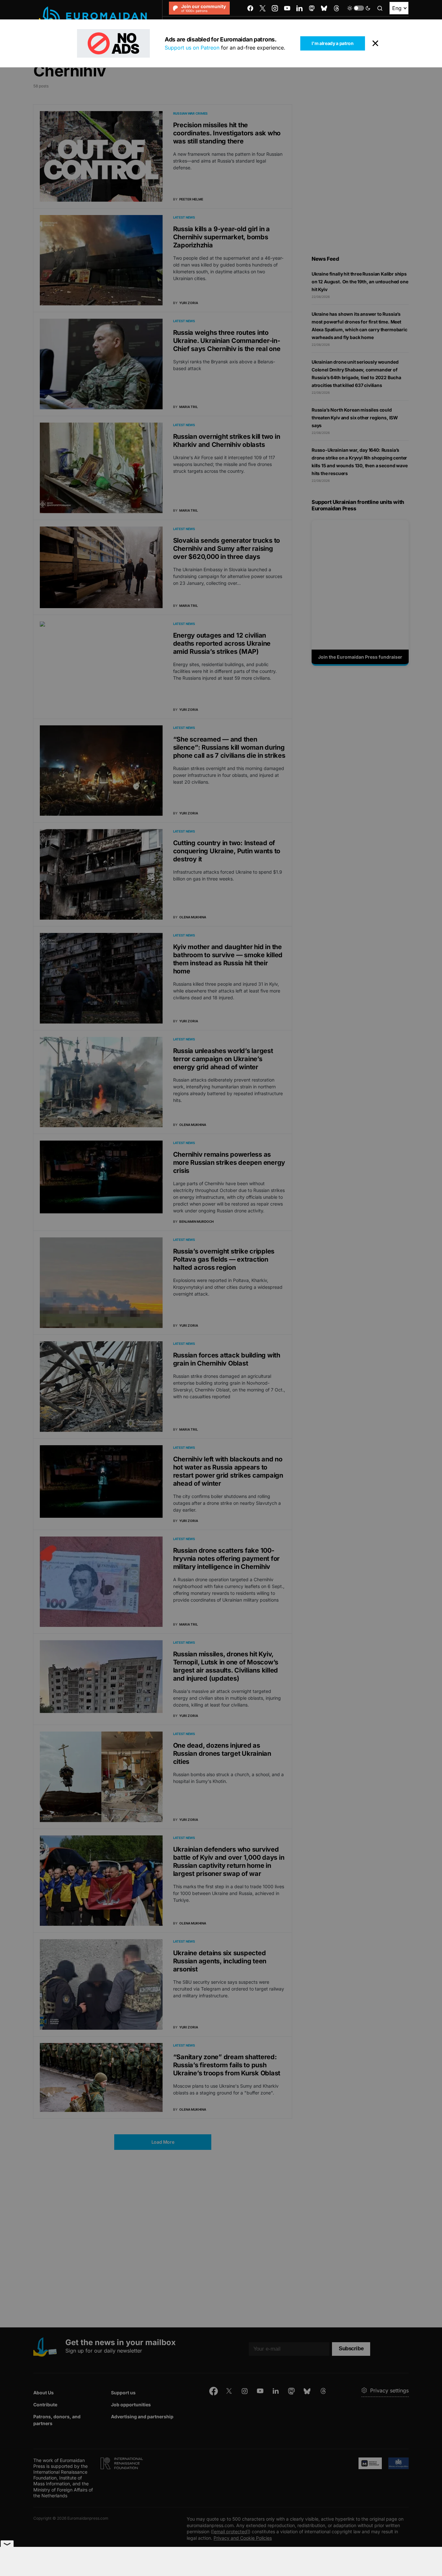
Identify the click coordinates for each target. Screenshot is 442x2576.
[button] (359, 8)
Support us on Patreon (192, 48)
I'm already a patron (332, 43)
